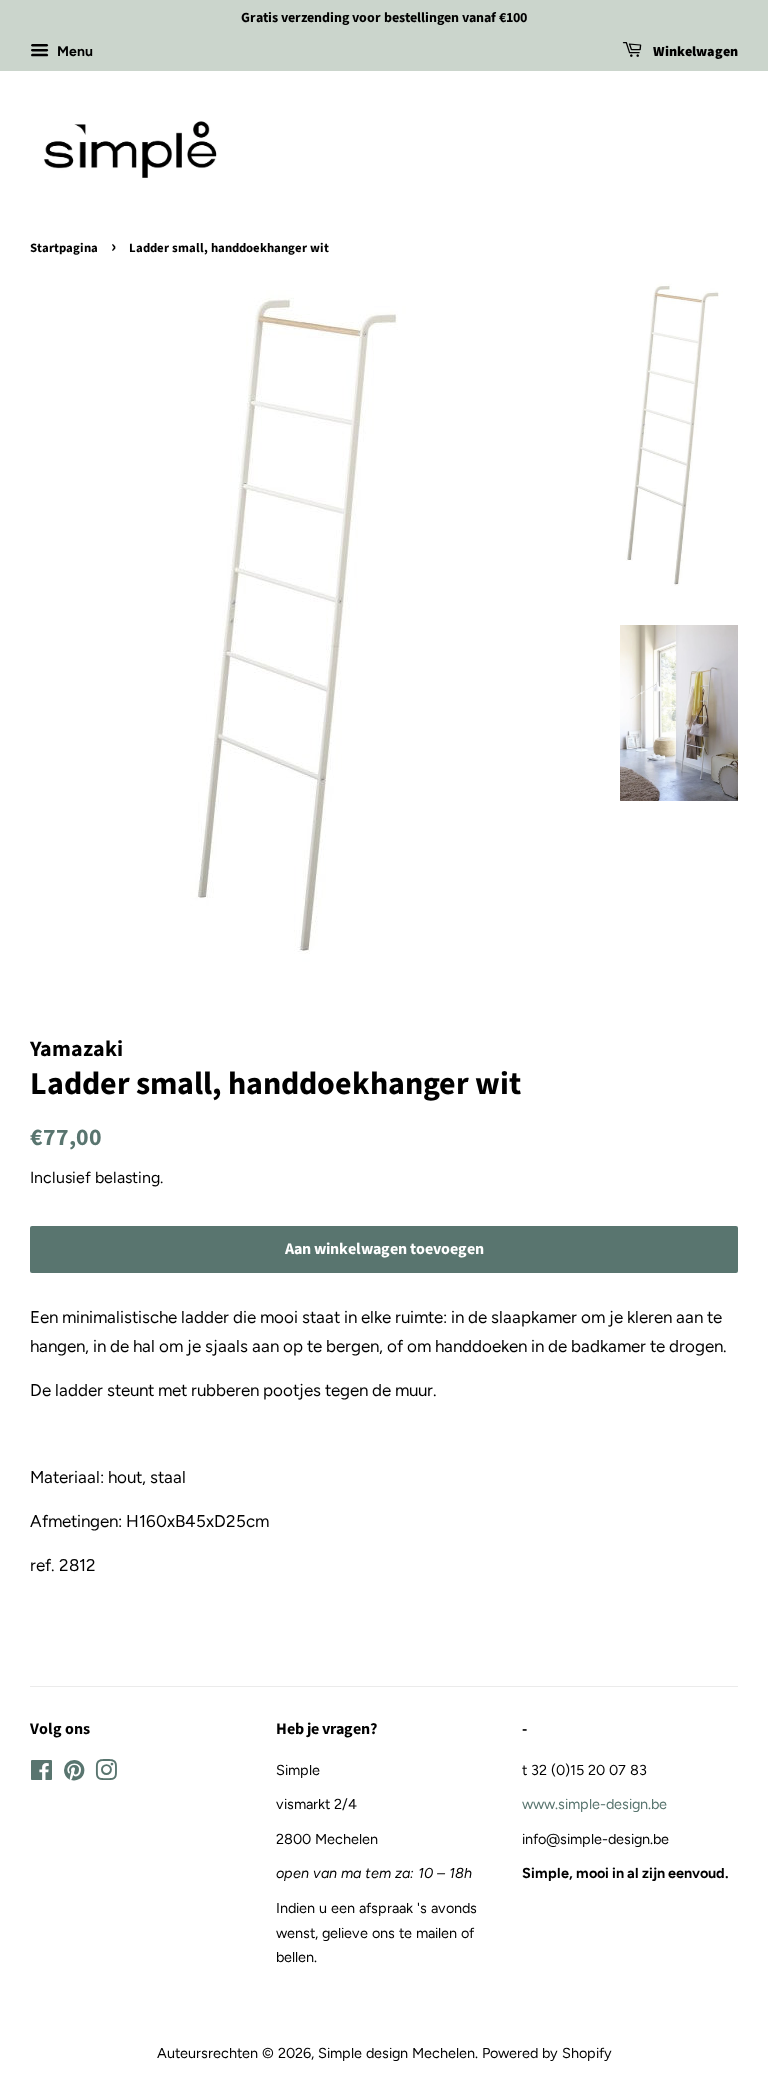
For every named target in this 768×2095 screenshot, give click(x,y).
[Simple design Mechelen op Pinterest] (74, 1774)
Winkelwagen (694, 52)
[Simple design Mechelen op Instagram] (106, 1774)
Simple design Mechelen (396, 2053)
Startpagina (64, 248)
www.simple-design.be (594, 1804)
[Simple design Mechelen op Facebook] (41, 1774)
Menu (73, 51)
